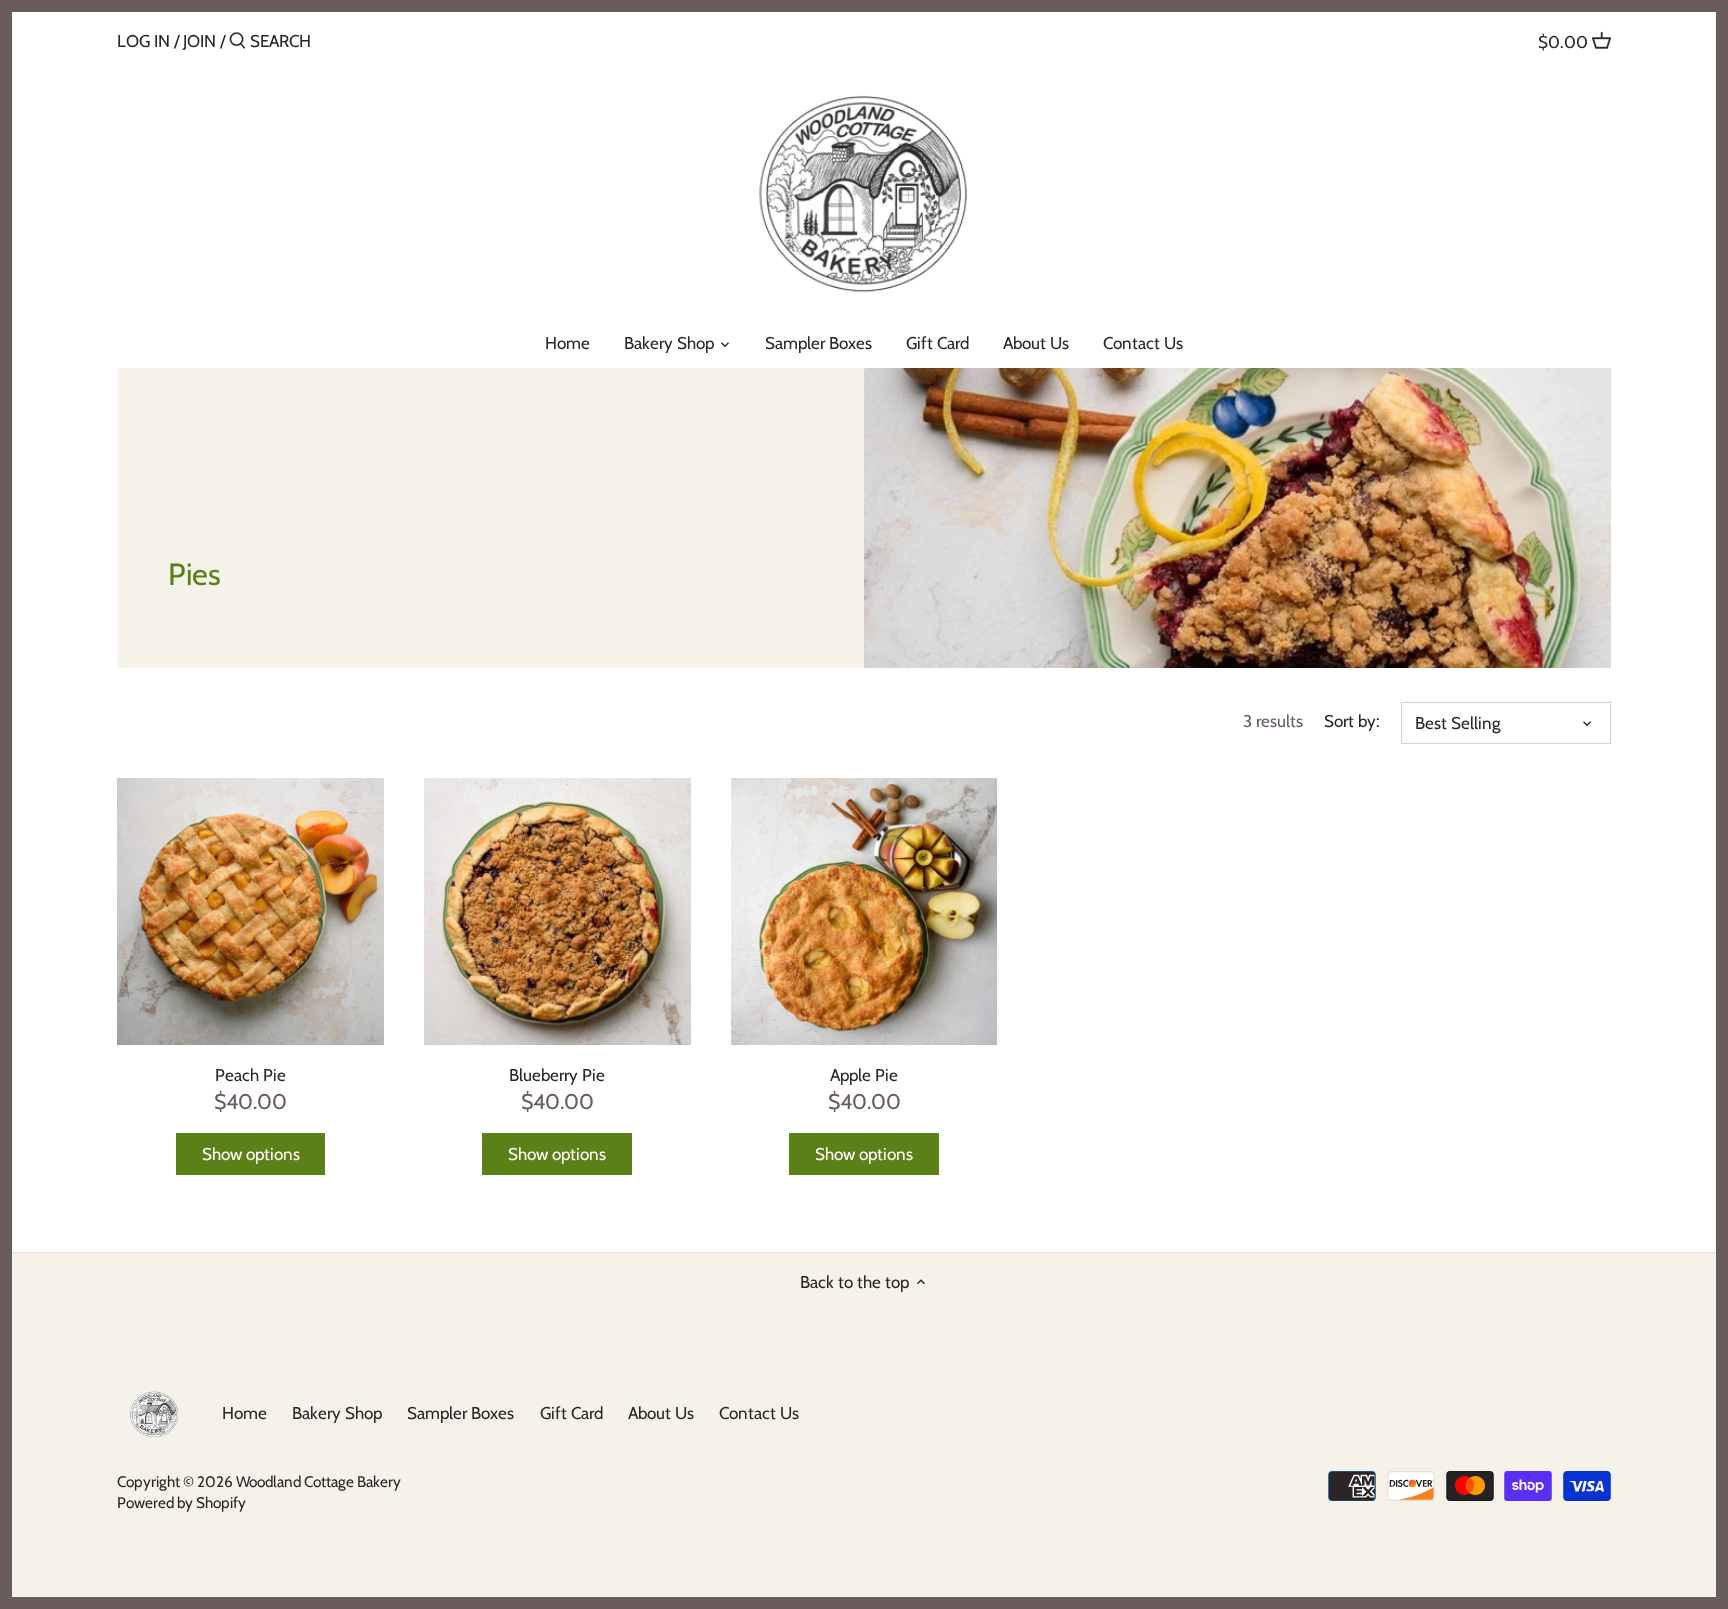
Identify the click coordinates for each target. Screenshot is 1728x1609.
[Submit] (237, 42)
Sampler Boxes (460, 1413)
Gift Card (571, 1413)
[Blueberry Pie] (557, 911)
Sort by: (1352, 721)
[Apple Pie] (864, 911)
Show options (251, 1154)
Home (244, 1413)
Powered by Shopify (181, 1502)
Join (199, 41)
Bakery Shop (337, 1413)
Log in (143, 41)
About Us (661, 1413)
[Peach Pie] (250, 911)
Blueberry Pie (557, 1075)
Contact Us (759, 1413)
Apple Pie (864, 1075)
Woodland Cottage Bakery (318, 1481)
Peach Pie (250, 1075)
